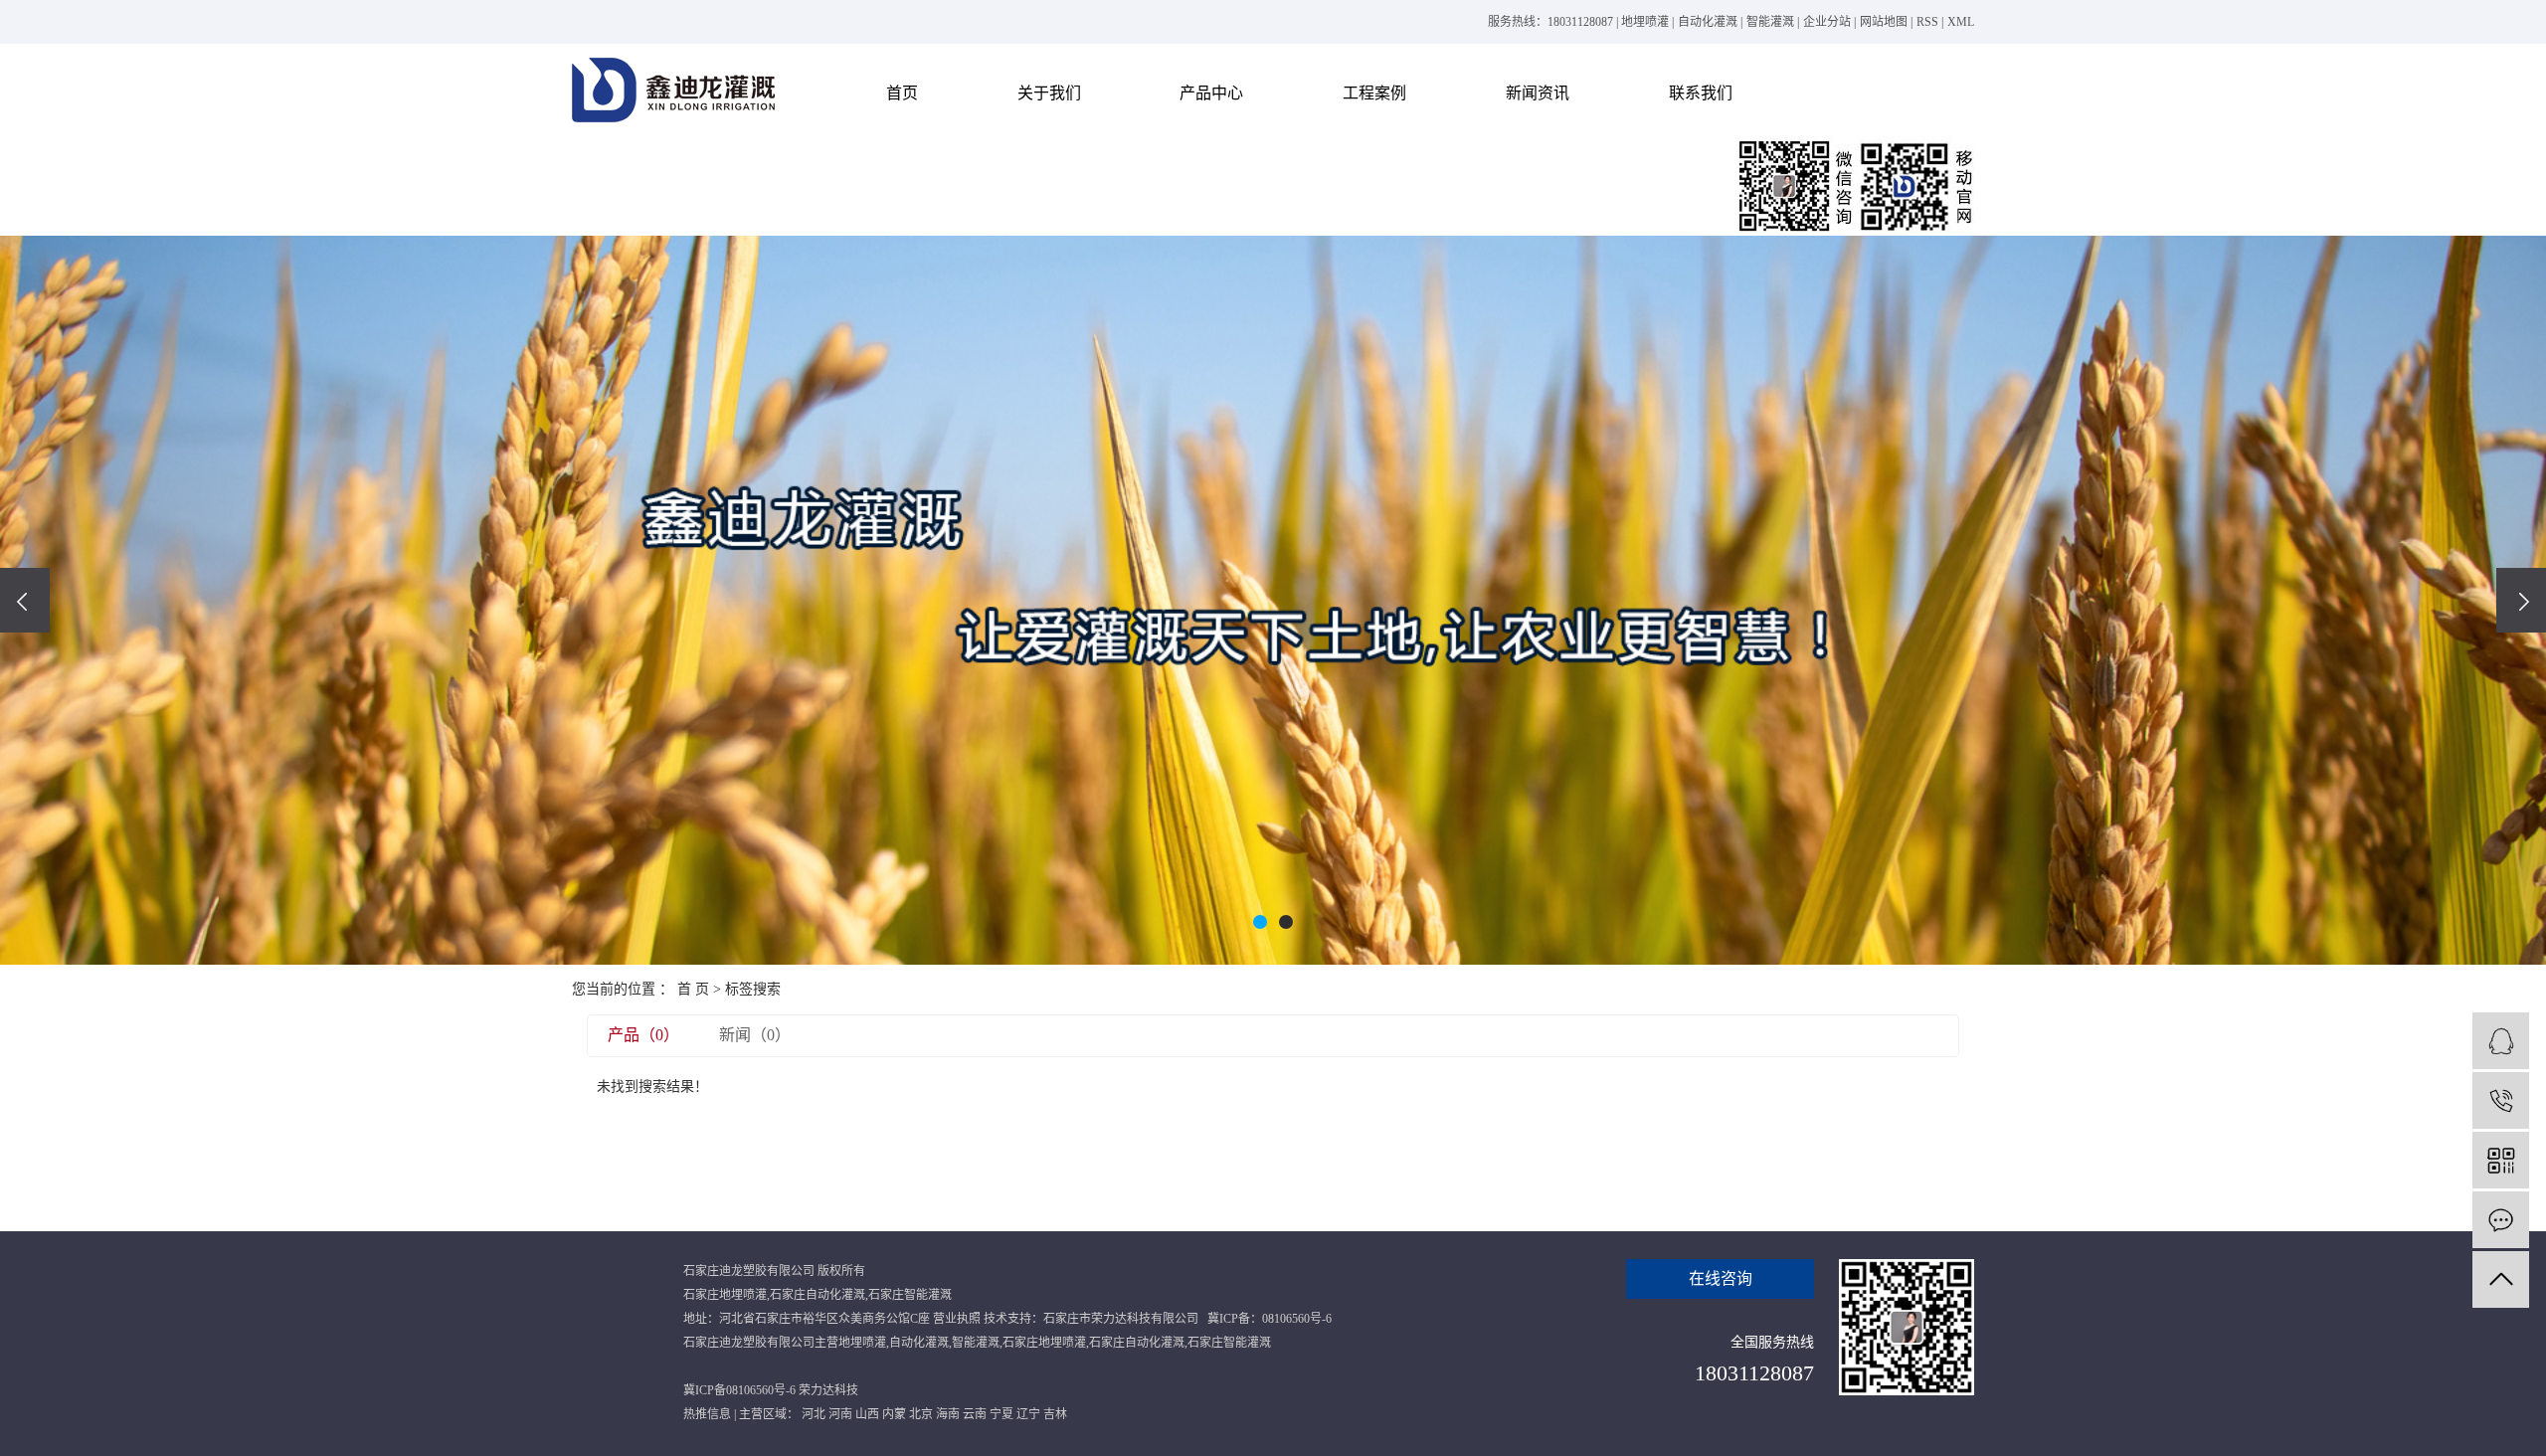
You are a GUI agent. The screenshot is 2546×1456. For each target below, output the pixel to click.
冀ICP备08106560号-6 (739, 1390)
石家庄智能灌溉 (910, 1295)
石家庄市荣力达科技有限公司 (1121, 1319)
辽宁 (1028, 1414)
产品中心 (1211, 93)
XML (1961, 22)
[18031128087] (2501, 1100)
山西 (867, 1414)
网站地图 (1884, 22)
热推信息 (707, 1414)
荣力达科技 (828, 1390)
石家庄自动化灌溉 (818, 1295)
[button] (1260, 922)
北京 (921, 1414)
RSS (1927, 22)
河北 (814, 1414)
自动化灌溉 (1708, 22)
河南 (840, 1414)
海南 (948, 1414)
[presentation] (25, 600)
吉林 (1055, 1414)
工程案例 (1374, 93)
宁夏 (1001, 1414)
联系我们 (1701, 93)
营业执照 (957, 1319)
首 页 (693, 989)
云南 (975, 1414)
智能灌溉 (1770, 22)
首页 (902, 93)
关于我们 (1049, 93)
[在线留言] (2501, 1220)
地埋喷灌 (1645, 22)
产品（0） (643, 1035)
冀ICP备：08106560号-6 (1270, 1319)
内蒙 (894, 1414)
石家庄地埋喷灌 (725, 1295)
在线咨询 (1721, 1278)
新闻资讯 (1538, 93)
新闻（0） (755, 1035)
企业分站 (1827, 22)
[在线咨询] (2501, 1041)
